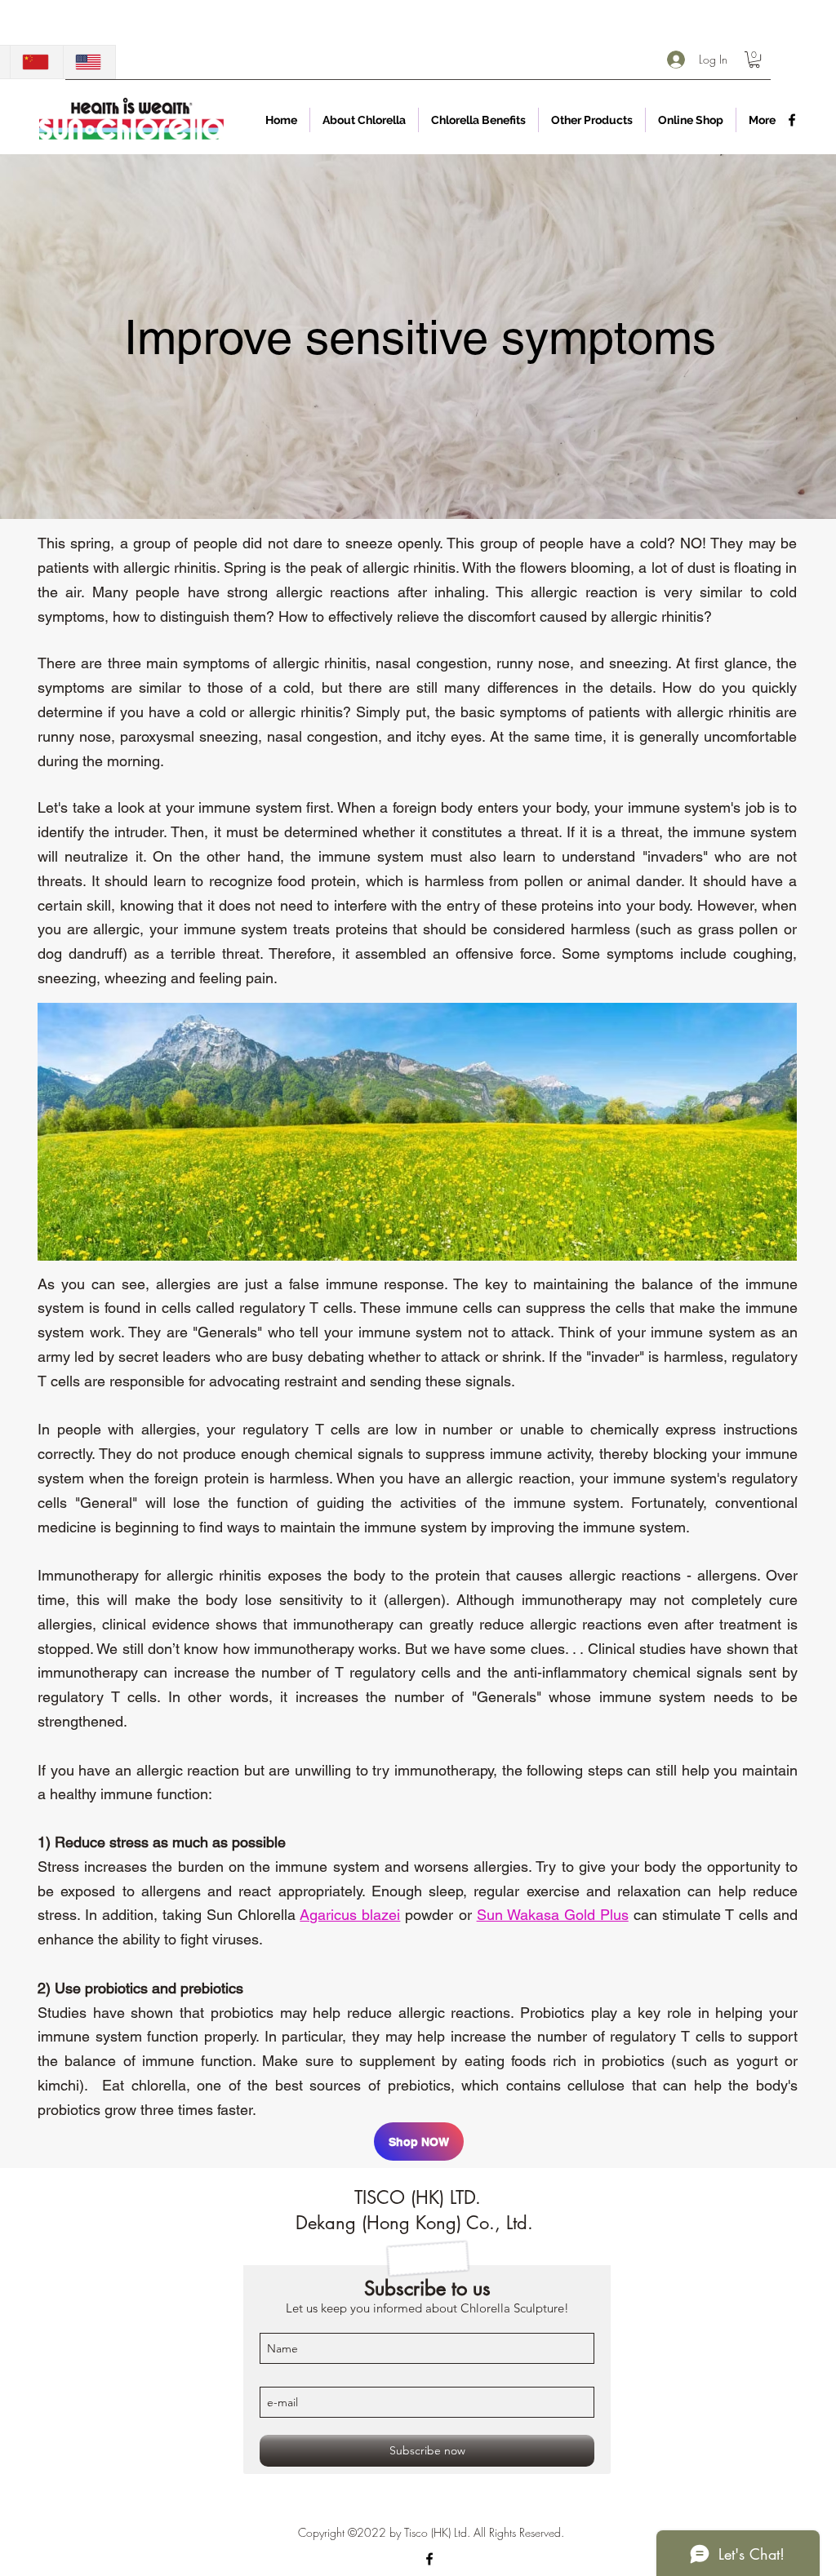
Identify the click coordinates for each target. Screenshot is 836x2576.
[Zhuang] (36, 62)
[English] (89, 62)
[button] (754, 60)
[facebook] (792, 120)
